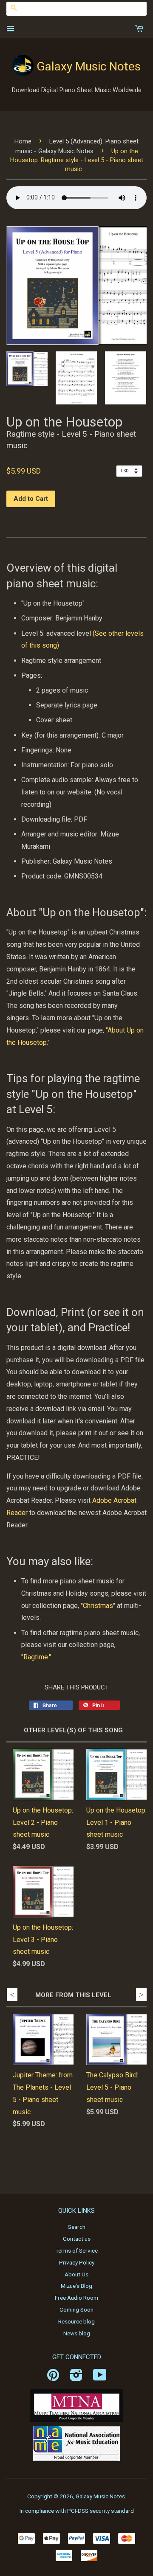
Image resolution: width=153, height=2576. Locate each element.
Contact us (77, 2239)
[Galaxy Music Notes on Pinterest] (53, 2378)
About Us (76, 2274)
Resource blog (76, 2321)
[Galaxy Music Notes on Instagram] (76, 2378)
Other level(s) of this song (73, 1730)
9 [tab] (112, 2149)
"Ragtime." (36, 1657)
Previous (12, 1995)
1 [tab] (10, 2149)
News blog (77, 2333)
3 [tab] (35, 2149)
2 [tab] (23, 2149)
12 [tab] (54, 2162)
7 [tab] (86, 2149)
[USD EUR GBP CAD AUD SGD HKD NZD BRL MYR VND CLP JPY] (131, 471)
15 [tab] (93, 2162)
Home (23, 141)
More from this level (73, 1995)
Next (141, 1995)
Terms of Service (76, 2250)
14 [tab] (80, 2162)
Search (77, 2227)
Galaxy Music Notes (89, 66)
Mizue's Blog (76, 2286)
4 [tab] (48, 2149)
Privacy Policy (77, 2262)
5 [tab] (61, 2149)
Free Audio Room (76, 2298)
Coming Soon (76, 2309)
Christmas (98, 1606)
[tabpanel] (37, 2078)
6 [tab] (74, 2149)
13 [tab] (67, 2162)
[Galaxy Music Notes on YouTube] (100, 2378)
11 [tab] (137, 2149)
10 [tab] (125, 2149)
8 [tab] (99, 2149)
